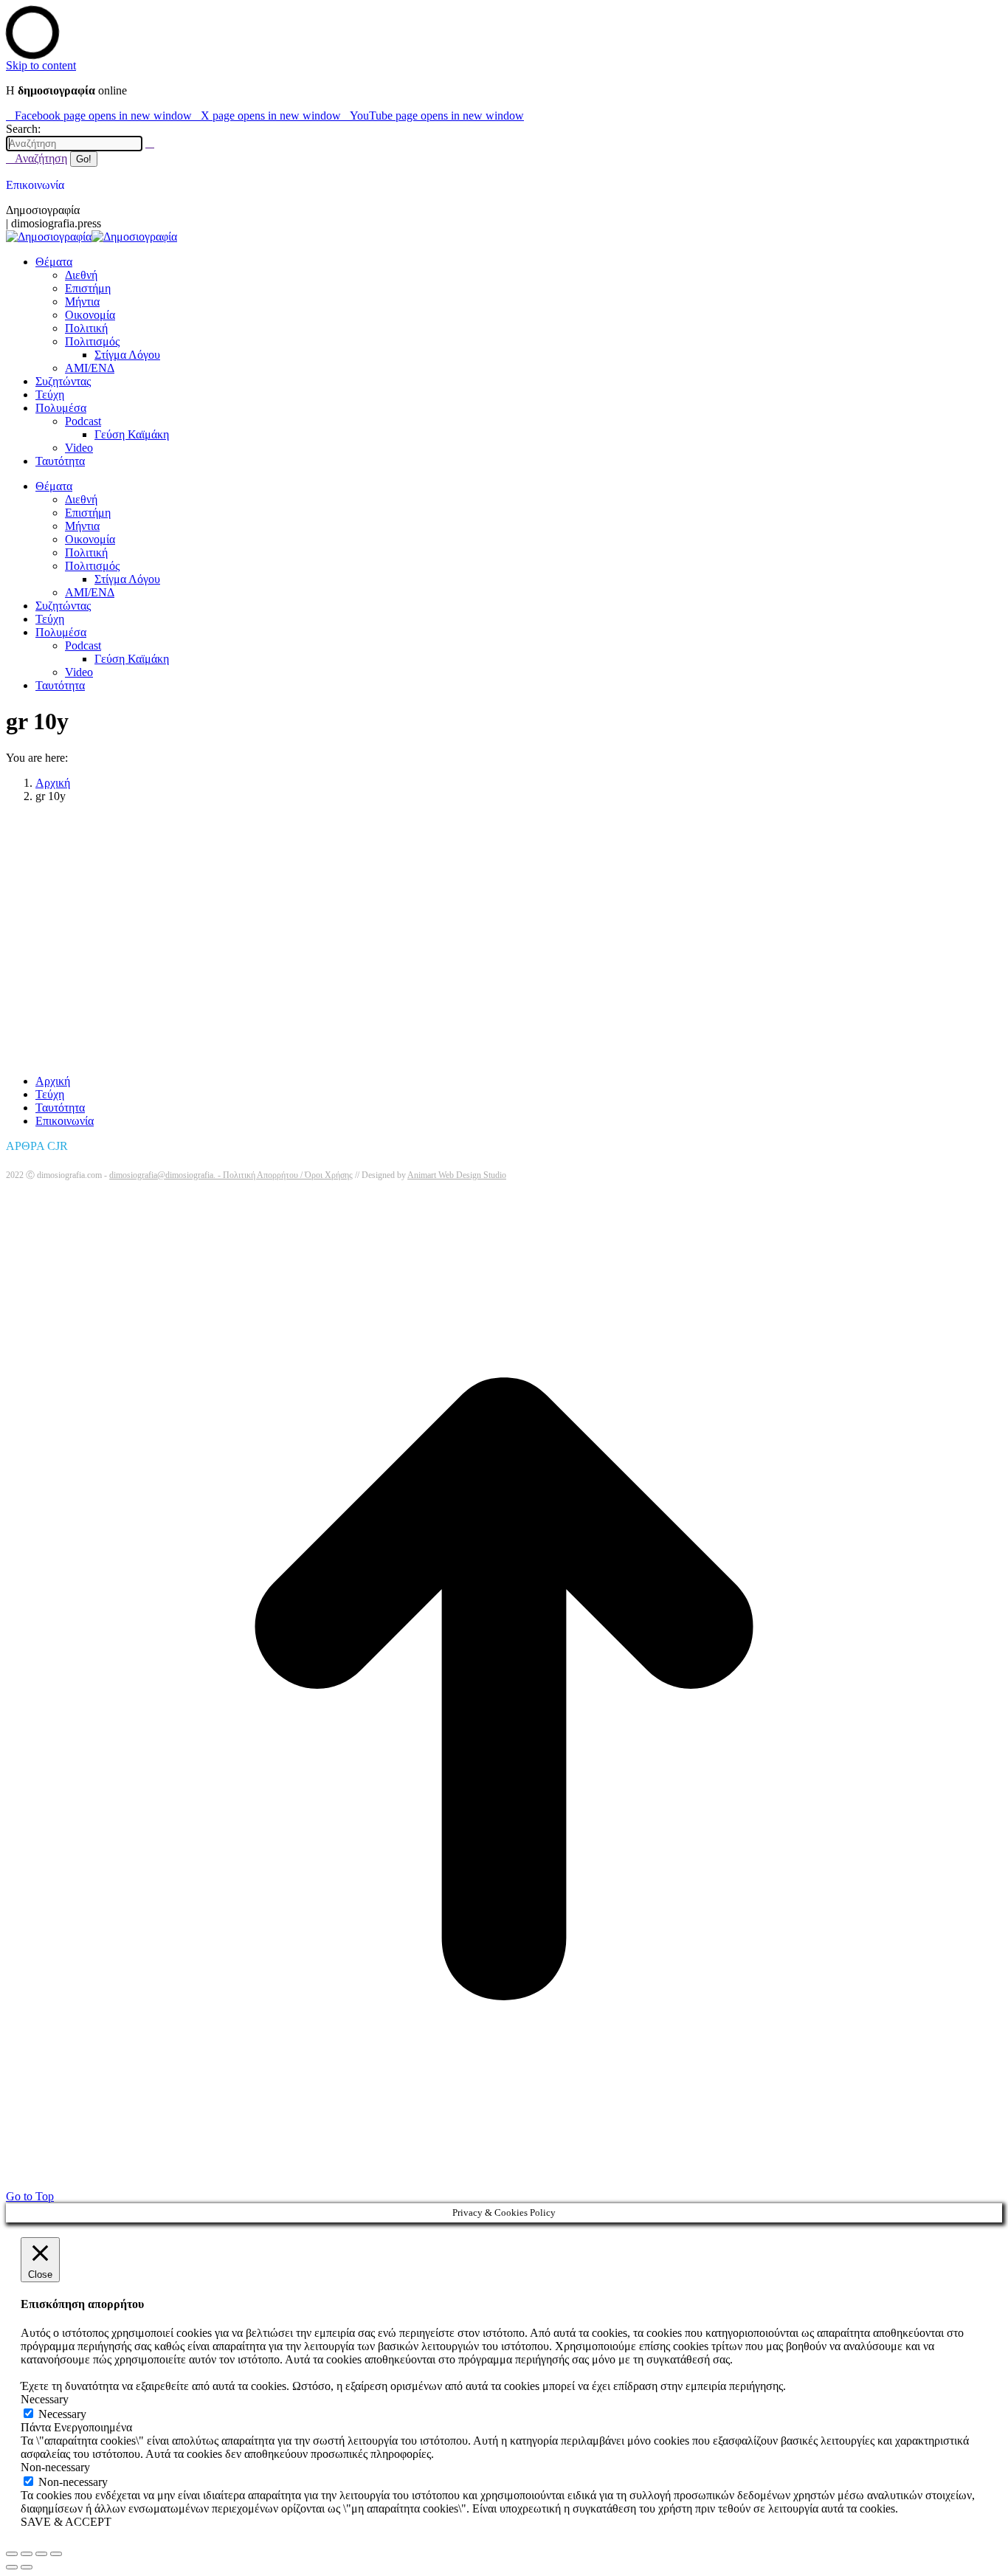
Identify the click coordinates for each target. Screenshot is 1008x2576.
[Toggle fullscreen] (41, 2554)
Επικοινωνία (35, 185)
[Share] (27, 2554)
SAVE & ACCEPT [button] (66, 2522)
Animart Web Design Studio (457, 1175)
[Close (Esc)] (12, 2554)
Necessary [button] (45, 2399)
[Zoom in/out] (56, 2554)
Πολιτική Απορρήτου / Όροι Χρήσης (288, 1175)
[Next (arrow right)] (27, 2567)
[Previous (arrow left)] (12, 2567)
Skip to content (41, 65)
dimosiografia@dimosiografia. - (166, 1175)
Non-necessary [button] (55, 2467)
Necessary (62, 2414)
